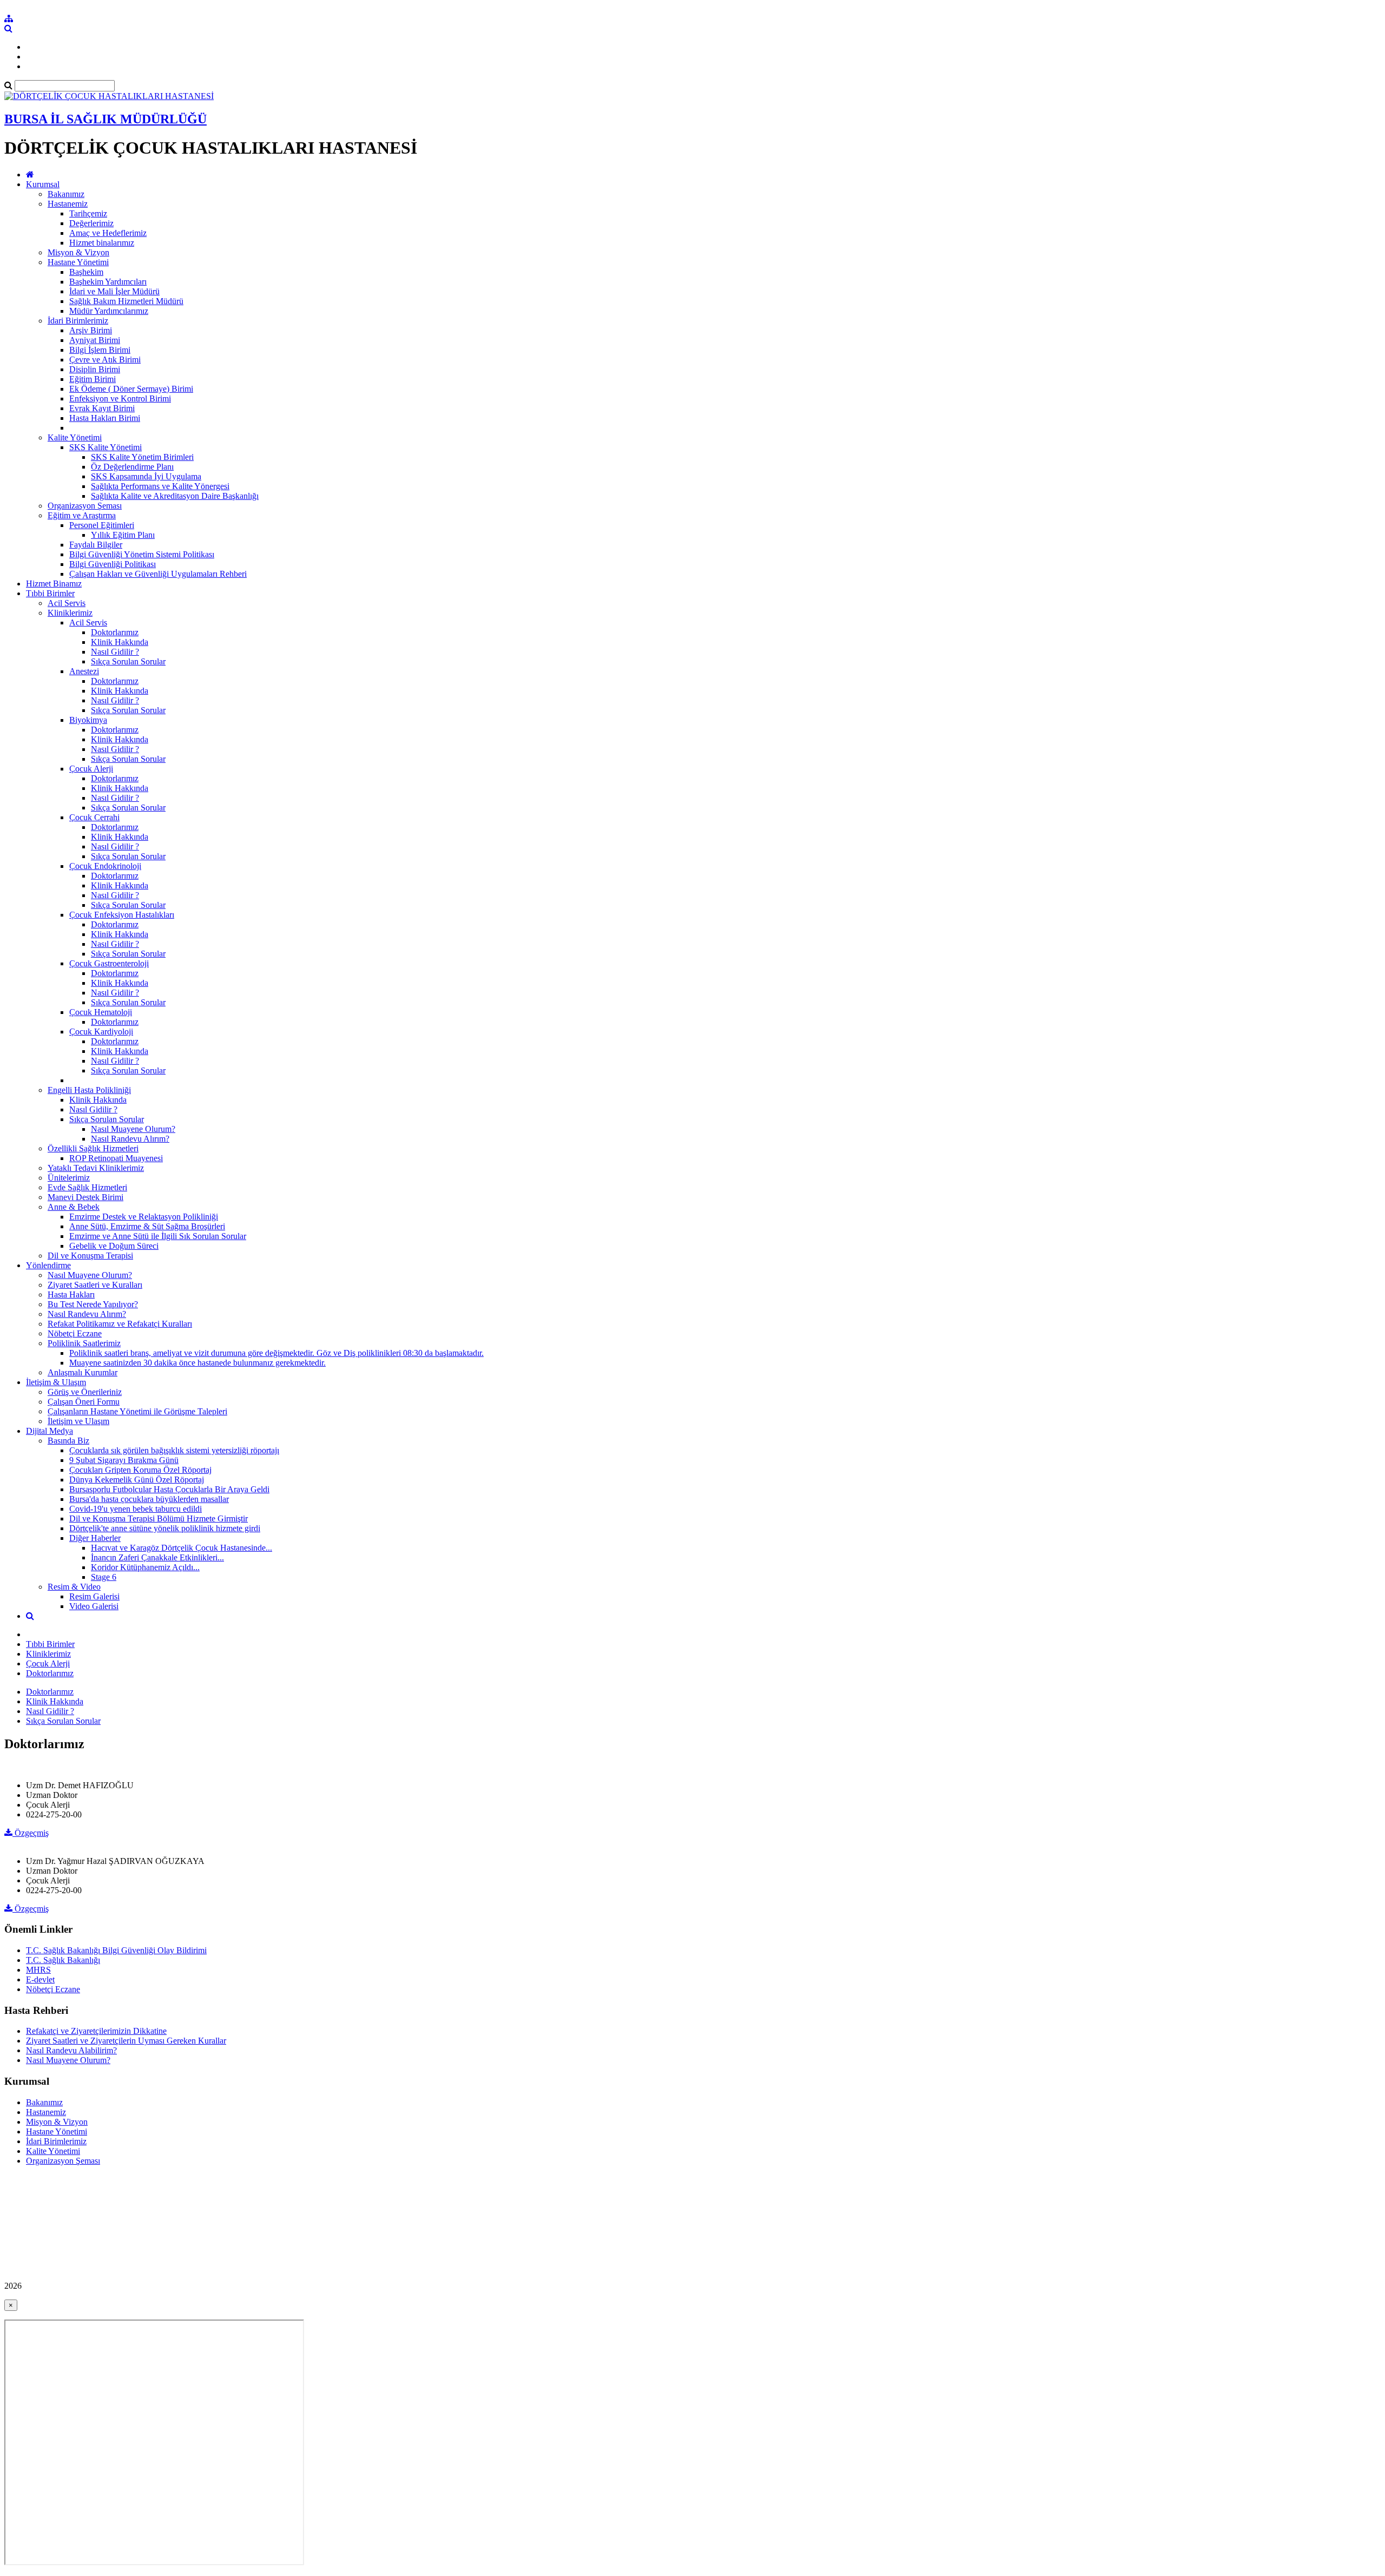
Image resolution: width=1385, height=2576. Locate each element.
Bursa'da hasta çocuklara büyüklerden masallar (149, 1499)
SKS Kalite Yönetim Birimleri (142, 457)
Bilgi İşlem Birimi (100, 350)
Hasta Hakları (71, 1294)
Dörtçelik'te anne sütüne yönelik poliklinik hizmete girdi (165, 1528)
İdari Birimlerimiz (78, 321)
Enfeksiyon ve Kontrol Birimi (120, 398)
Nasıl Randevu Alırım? (130, 1139)
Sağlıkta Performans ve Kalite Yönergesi (160, 486)
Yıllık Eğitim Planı (123, 535)
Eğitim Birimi (93, 379)
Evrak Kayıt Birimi (102, 408)
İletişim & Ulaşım (56, 1382)
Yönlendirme (48, 1265)
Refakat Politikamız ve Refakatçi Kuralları (120, 1324)
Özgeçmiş (31, 1833)
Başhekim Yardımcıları (108, 282)
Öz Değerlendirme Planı (132, 467)
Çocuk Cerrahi (94, 817)
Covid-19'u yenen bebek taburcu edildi (136, 1509)
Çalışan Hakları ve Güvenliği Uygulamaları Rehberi (158, 574)
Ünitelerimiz (69, 1178)
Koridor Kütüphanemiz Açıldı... (145, 1567)
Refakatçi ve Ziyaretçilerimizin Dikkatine (96, 2031)
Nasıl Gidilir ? (115, 652)
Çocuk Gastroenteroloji (109, 963)
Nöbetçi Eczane (75, 1333)
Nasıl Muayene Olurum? (133, 1129)
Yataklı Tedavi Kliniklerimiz (96, 1168)
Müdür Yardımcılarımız (109, 311)
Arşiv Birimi (91, 330)
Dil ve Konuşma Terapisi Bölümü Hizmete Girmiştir (159, 1518)
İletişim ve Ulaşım (78, 1421)
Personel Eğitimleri (102, 525)
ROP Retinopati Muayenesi (116, 1158)
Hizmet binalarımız (102, 243)
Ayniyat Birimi (95, 340)
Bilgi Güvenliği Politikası (113, 564)
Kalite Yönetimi (75, 437)
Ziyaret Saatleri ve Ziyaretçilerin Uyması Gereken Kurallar (126, 2041)
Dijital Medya (50, 1431)
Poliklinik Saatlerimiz (84, 1343)
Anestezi (84, 671)
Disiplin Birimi (95, 369)
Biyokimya (88, 720)
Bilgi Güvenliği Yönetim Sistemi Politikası (142, 554)
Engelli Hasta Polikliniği (89, 1090)
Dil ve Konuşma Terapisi (90, 1256)
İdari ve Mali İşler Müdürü (114, 291)
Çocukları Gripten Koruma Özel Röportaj (140, 1470)
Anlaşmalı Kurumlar (83, 1372)
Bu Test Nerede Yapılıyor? (93, 1304)
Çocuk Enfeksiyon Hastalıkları (122, 915)
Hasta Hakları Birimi (105, 418)
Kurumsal (43, 184)
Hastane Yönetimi (78, 262)
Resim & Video (74, 1587)
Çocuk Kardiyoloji (101, 1032)
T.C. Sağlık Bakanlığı (63, 1960)
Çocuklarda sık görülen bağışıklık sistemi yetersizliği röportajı (174, 1450)
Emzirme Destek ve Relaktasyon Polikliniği (144, 1217)
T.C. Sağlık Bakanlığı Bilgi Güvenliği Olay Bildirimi (116, 1950)
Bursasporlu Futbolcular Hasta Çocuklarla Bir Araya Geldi (169, 1489)
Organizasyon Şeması (85, 506)
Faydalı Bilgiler (96, 545)
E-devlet (40, 1979)
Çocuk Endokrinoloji (105, 866)
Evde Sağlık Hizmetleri (87, 1187)
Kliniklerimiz (70, 613)
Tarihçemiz (88, 213)
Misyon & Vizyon (78, 252)
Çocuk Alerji (91, 769)
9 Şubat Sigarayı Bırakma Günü (124, 1460)
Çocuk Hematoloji (101, 1012)
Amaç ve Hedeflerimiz (108, 233)
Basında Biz (68, 1441)
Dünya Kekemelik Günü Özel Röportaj (137, 1480)
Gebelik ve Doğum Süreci (114, 1246)
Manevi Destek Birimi (85, 1197)
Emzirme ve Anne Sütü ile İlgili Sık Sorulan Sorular (158, 1236)
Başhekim (86, 272)
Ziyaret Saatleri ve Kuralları (95, 1285)
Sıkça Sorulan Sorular (128, 661)
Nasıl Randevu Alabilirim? (71, 2050)
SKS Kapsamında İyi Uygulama (146, 476)
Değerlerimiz (91, 223)
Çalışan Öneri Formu (84, 1402)
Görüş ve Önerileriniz (85, 1392)
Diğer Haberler (95, 1538)
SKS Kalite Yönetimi (105, 447)
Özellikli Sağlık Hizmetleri (93, 1148)
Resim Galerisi (94, 1596)
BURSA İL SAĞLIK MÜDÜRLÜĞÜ (105, 119)
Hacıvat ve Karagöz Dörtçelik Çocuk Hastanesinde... (182, 1548)
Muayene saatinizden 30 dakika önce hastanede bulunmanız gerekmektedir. (197, 1363)
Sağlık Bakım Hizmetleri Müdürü (126, 301)
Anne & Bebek (74, 1207)
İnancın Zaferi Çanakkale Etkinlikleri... (157, 1557)
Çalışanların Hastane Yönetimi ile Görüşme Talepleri (137, 1411)
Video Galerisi (94, 1606)
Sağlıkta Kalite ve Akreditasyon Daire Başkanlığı (175, 496)
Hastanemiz (68, 204)
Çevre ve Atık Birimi (105, 360)
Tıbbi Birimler (50, 593)
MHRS (38, 1970)
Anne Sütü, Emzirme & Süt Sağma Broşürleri (147, 1226)
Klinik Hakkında (120, 642)
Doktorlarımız (115, 632)
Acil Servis (67, 603)
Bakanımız (66, 194)
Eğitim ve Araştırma (82, 515)
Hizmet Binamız (54, 584)
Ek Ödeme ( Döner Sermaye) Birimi (131, 389)
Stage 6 (104, 1577)
